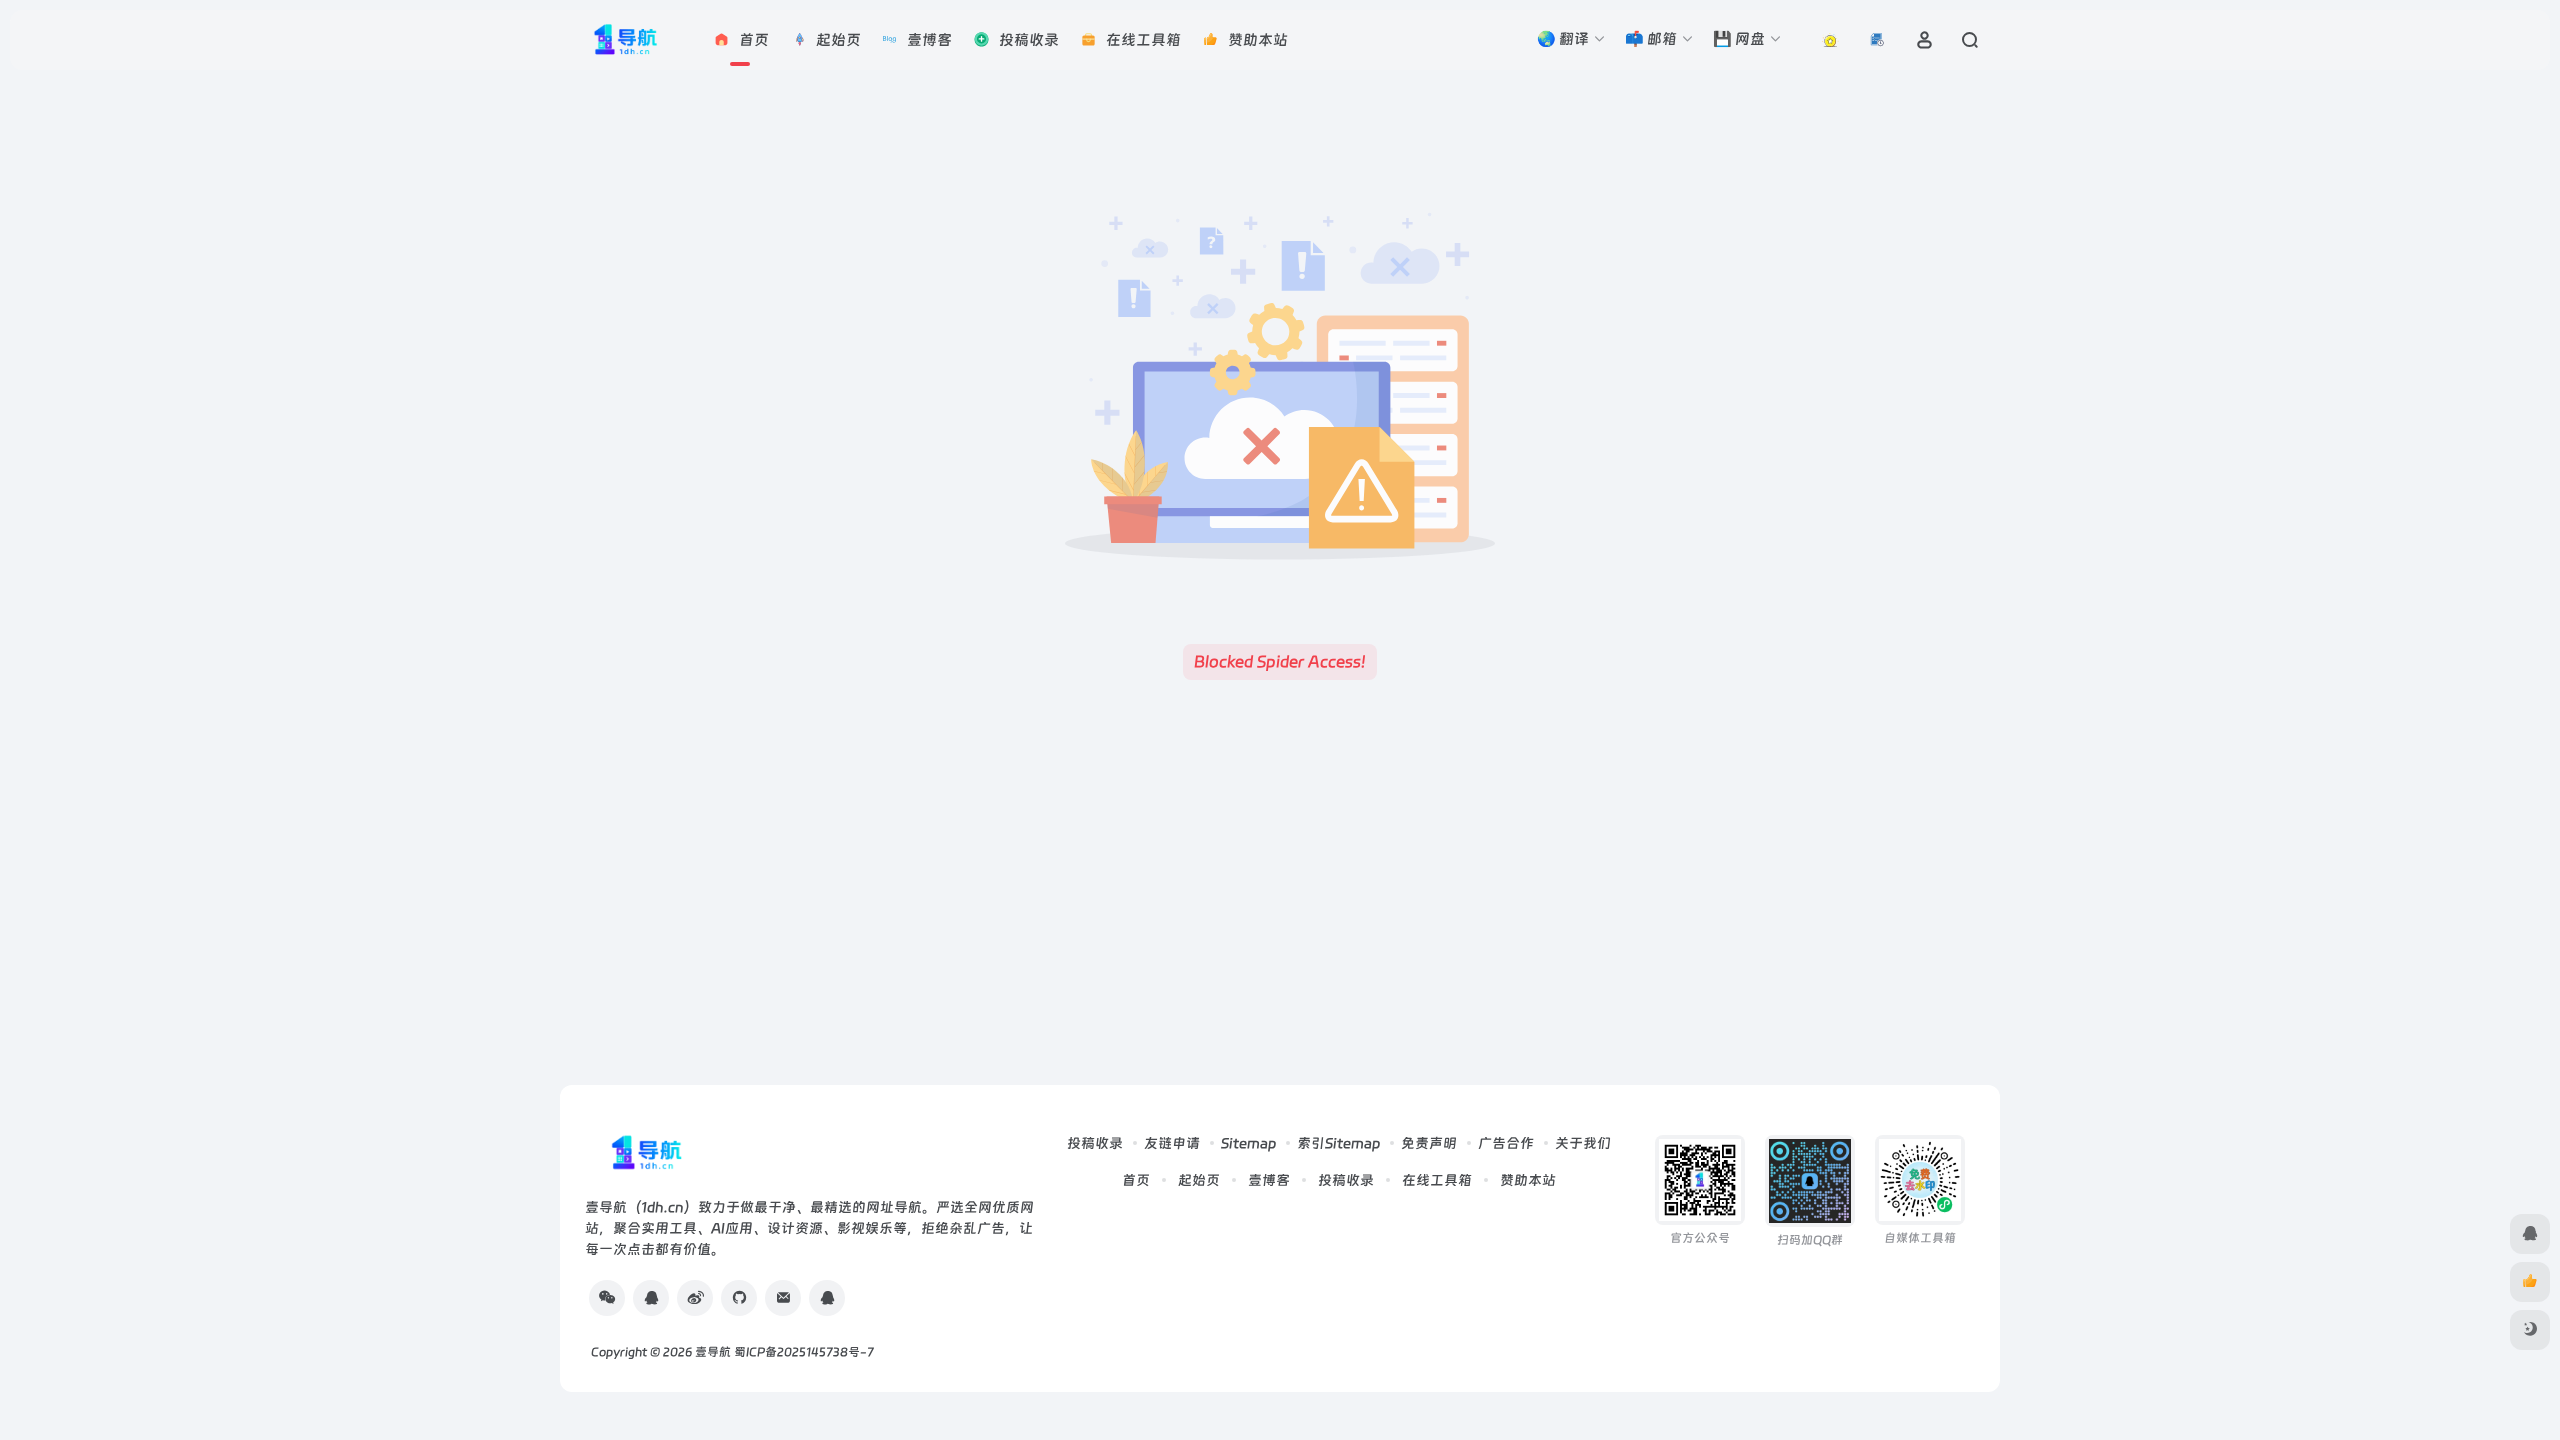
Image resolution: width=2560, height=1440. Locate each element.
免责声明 (1429, 1143)
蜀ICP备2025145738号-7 (804, 1352)
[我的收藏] (1830, 39)
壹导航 (713, 1352)
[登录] (1924, 39)
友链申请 (1172, 1143)
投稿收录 (1095, 1143)
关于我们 (1583, 1143)
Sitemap (1248, 1143)
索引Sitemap (1338, 1143)
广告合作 (1506, 1143)
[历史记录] (1877, 39)
